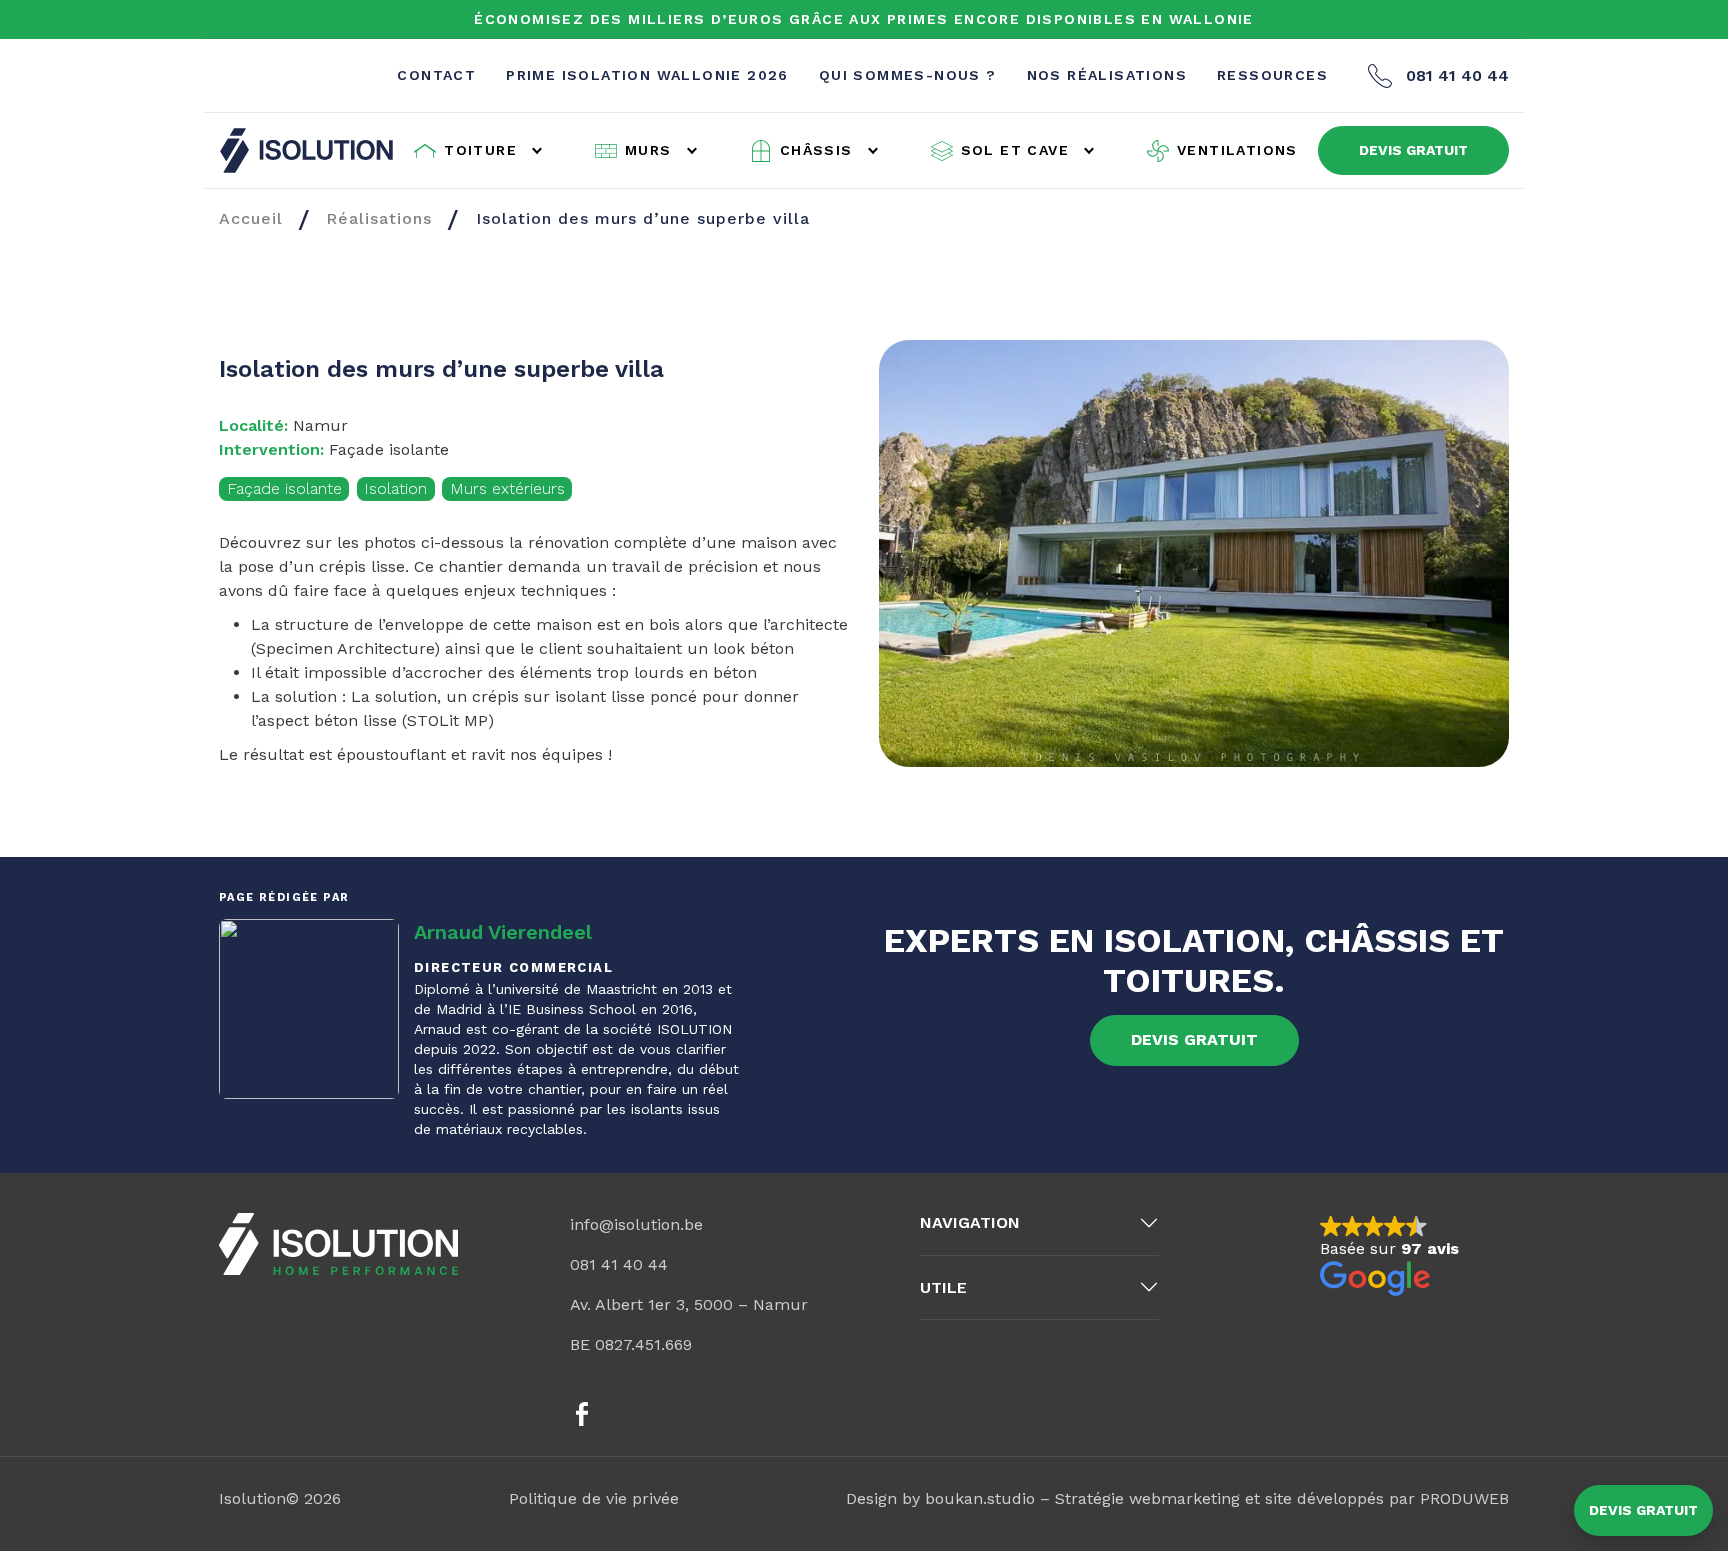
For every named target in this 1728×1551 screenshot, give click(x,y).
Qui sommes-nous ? (908, 75)
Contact (436, 75)
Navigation (970, 1222)
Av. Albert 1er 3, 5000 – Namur (689, 1304)
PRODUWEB (1464, 1498)
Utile (943, 1287)
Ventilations (1237, 150)
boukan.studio (980, 1498)
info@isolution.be (636, 1224)
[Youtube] (744, 1414)
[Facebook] (582, 1414)
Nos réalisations (1107, 75)
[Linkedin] (690, 1414)
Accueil (251, 218)
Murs (648, 150)
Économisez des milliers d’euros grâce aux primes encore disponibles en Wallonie (864, 19)
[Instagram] (636, 1414)
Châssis (816, 150)
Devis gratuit (1643, 1510)
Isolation (395, 488)
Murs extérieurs (507, 488)
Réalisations (379, 218)
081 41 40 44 (1457, 75)
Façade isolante (284, 488)
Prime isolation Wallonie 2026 (647, 75)
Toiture (480, 150)
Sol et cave (1015, 150)
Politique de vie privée (594, 1498)
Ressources (1272, 75)
